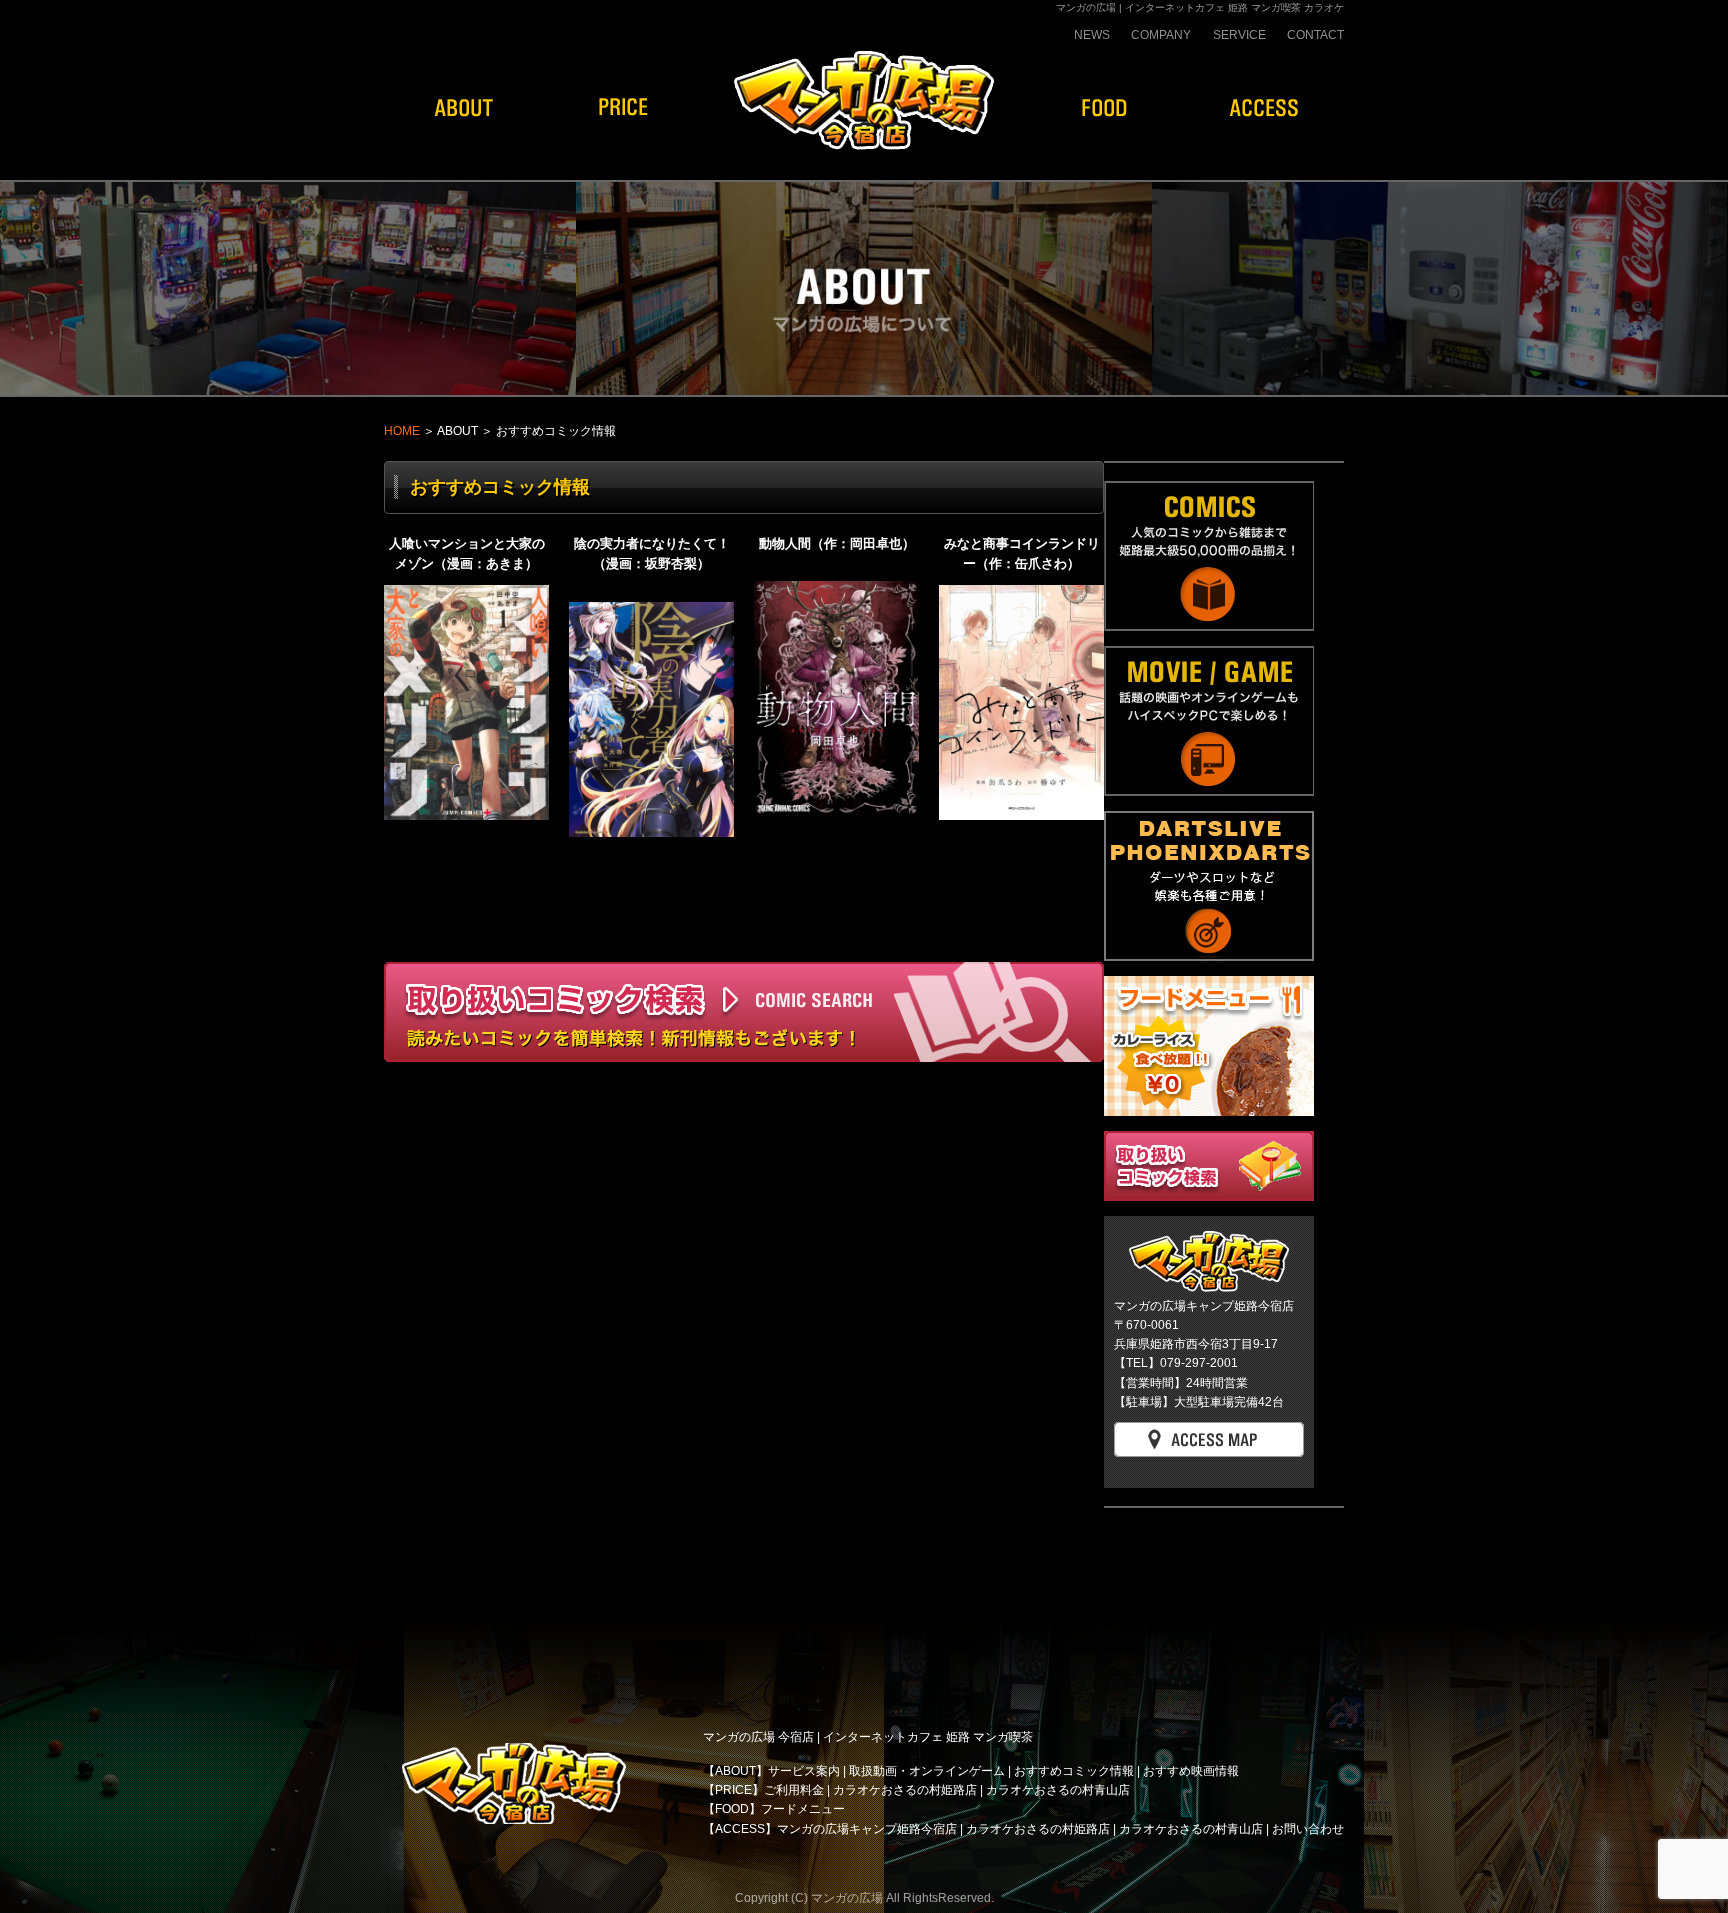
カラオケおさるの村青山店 (1058, 1790)
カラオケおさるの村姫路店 (905, 1790)
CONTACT (1315, 35)
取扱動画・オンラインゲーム (927, 1771)
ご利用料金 (794, 1790)
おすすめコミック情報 (1074, 1771)
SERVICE (1239, 35)
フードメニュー (803, 1809)
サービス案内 (804, 1771)
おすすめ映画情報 (1191, 1771)
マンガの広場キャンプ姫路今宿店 (867, 1829)
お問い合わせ (1308, 1829)
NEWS (1092, 35)
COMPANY (1161, 35)
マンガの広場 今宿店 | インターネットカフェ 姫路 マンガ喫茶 (868, 1737)
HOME (402, 431)
